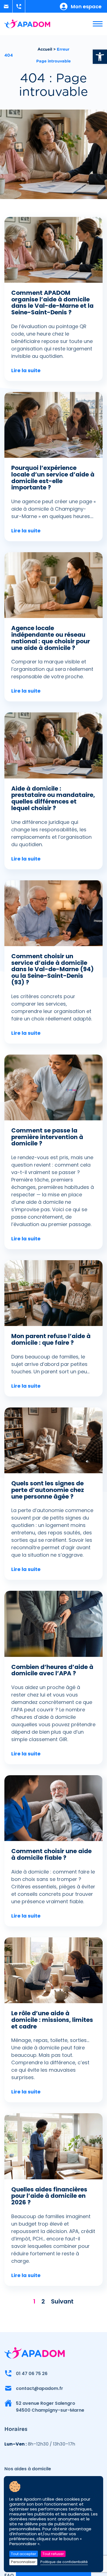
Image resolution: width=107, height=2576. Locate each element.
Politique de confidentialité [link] (64, 2562)
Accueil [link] (45, 49)
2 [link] (43, 2301)
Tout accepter (24, 2554)
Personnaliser (23, 2562)
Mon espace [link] (86, 6)
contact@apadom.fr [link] (40, 2388)
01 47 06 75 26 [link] (32, 2374)
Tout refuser (53, 2554)
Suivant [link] (62, 2301)
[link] (100, 57)
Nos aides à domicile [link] (28, 2469)
